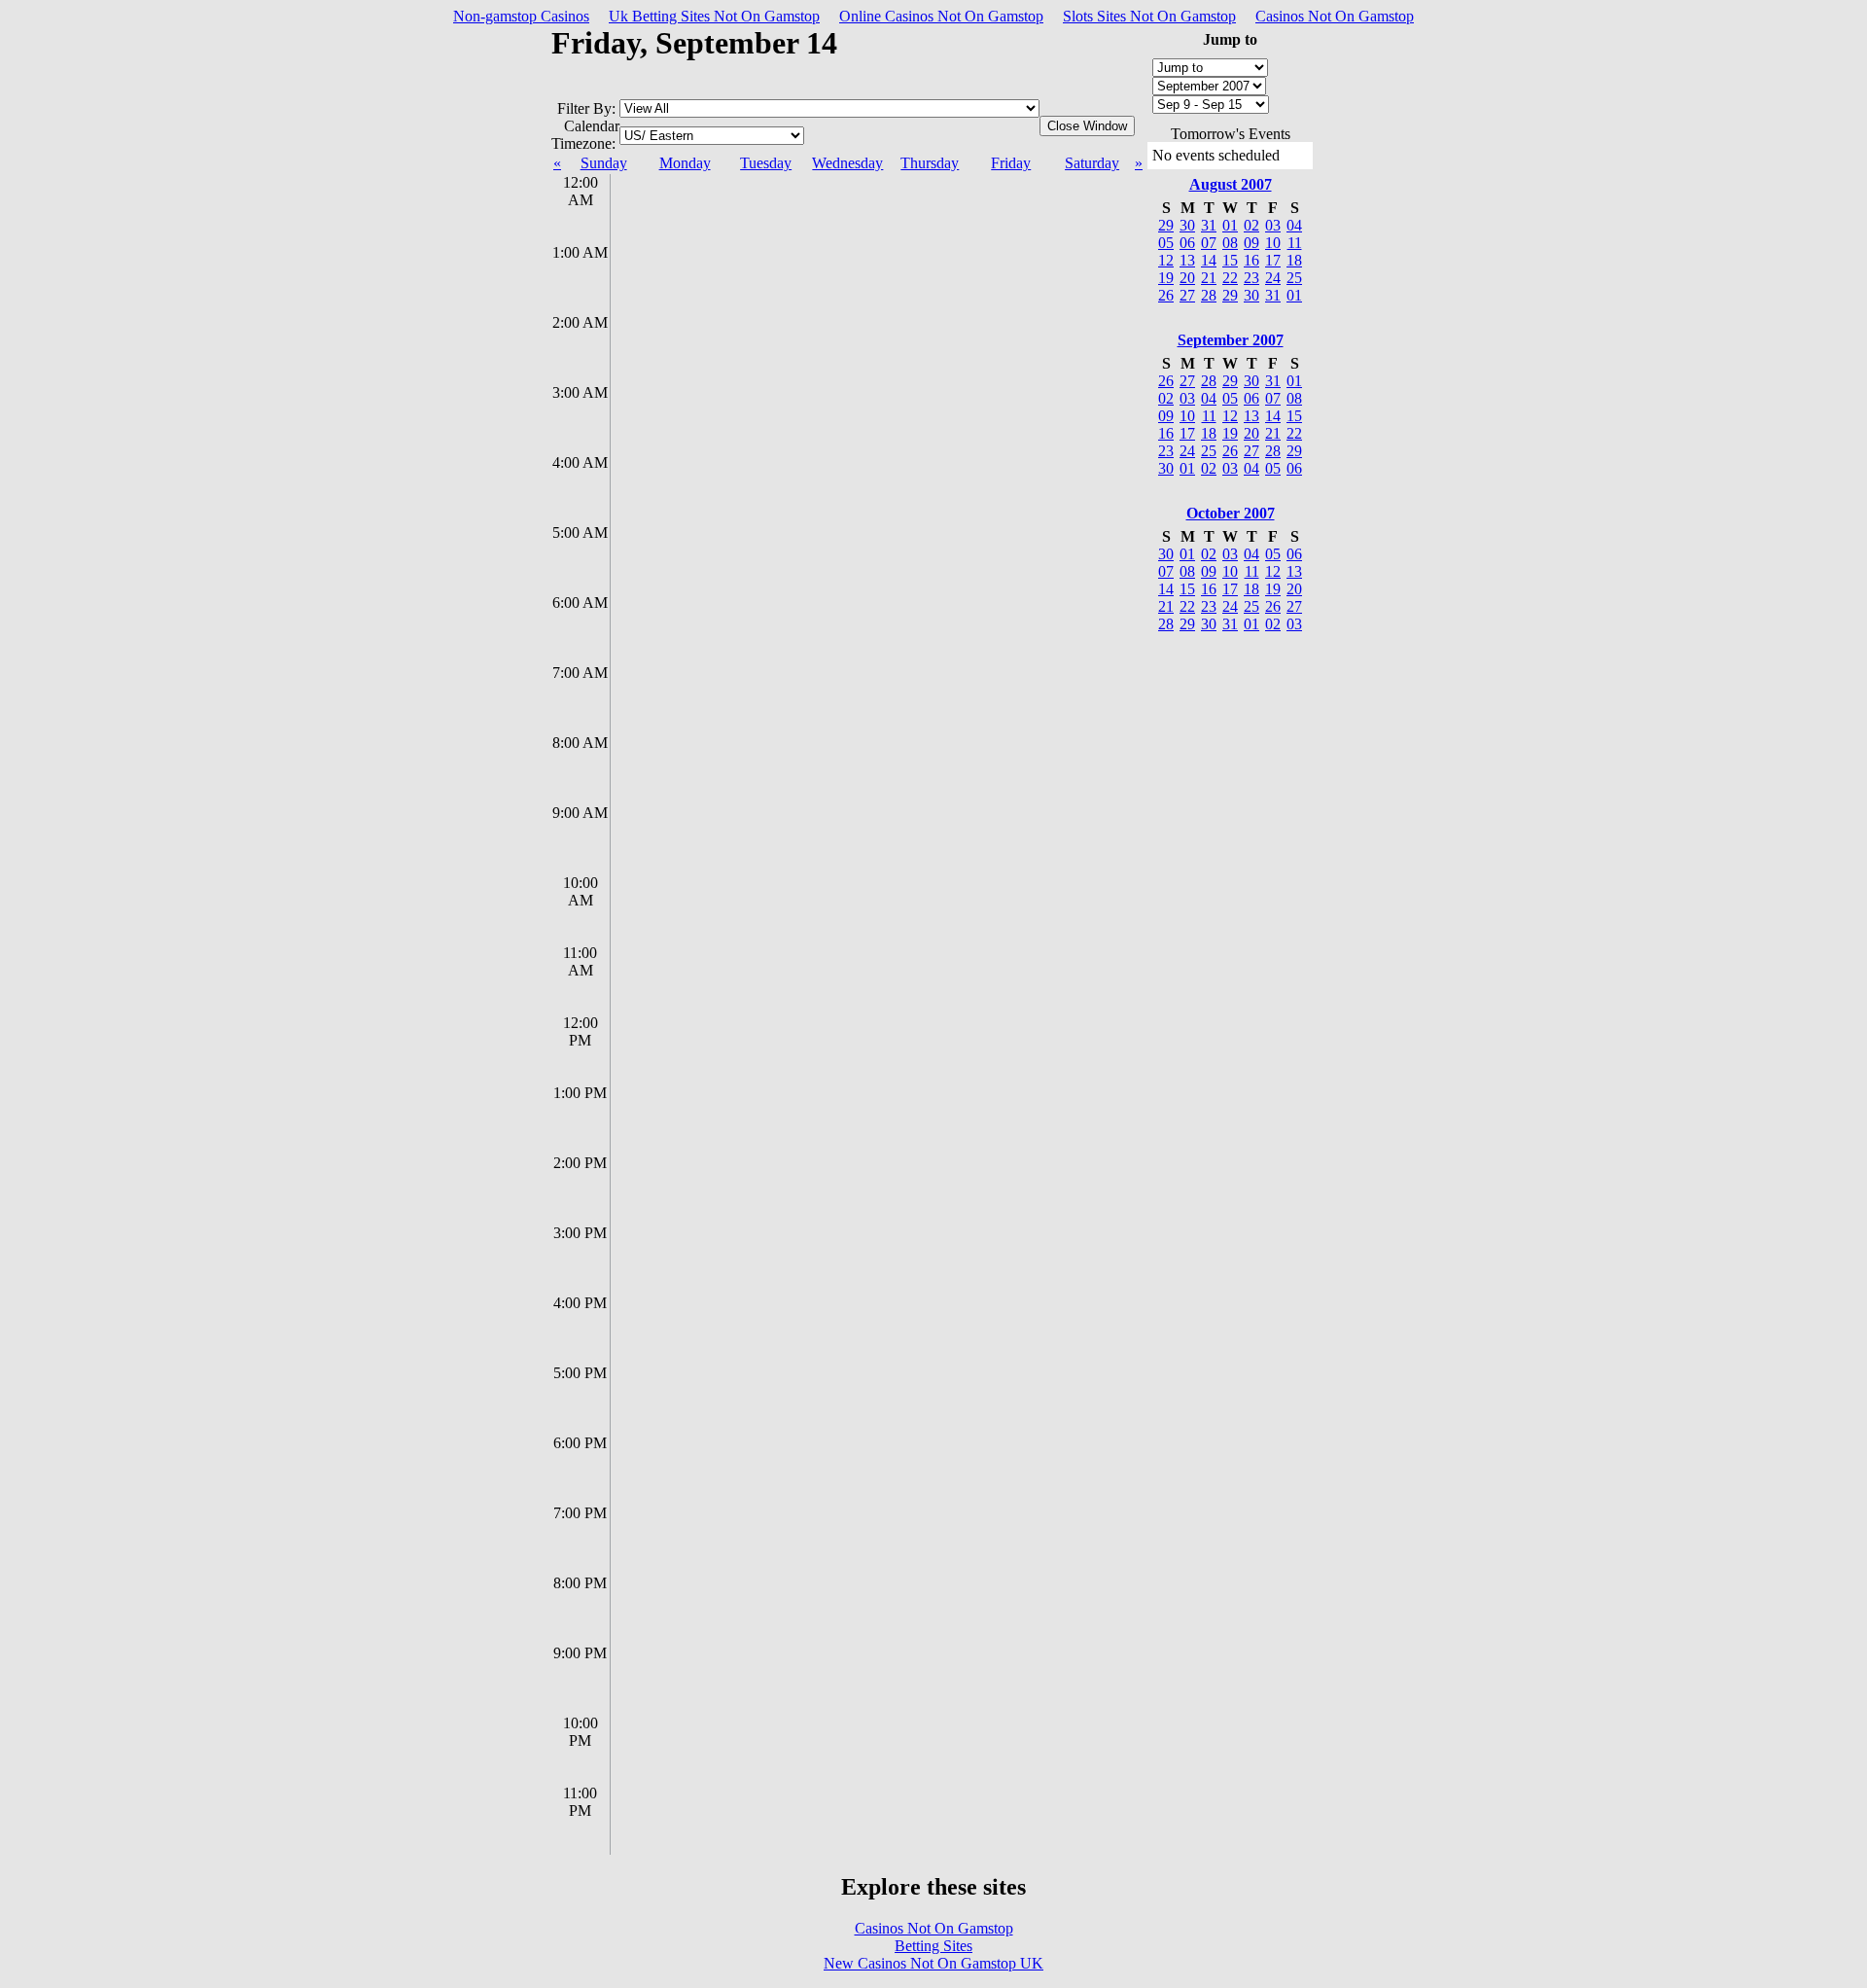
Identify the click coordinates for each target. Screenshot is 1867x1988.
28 (1209, 295)
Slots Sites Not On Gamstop (1149, 16)
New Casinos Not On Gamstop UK (933, 1963)
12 (1166, 260)
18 (1294, 260)
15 (1230, 260)
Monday (685, 163)
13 (1187, 260)
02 (1251, 225)
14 (1209, 260)
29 (1230, 295)
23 (1251, 278)
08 (1230, 243)
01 (1230, 225)
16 (1251, 260)
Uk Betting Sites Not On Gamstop (714, 16)
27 (1187, 295)
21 (1209, 278)
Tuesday (766, 163)
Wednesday (847, 163)
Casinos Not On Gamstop (1335, 16)
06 (1187, 243)
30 (1251, 295)
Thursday (930, 163)
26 (1166, 295)
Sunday (604, 163)
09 (1251, 243)
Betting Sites (933, 1946)
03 (1273, 225)
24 (1273, 278)
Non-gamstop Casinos (521, 16)
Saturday (1092, 163)
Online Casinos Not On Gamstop (941, 16)
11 (1295, 243)
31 (1273, 295)
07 (1209, 243)
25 (1294, 278)
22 (1230, 278)
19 (1166, 278)
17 (1273, 260)
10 (1273, 243)
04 (1294, 225)
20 (1187, 278)
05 (1166, 243)
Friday (1011, 163)
